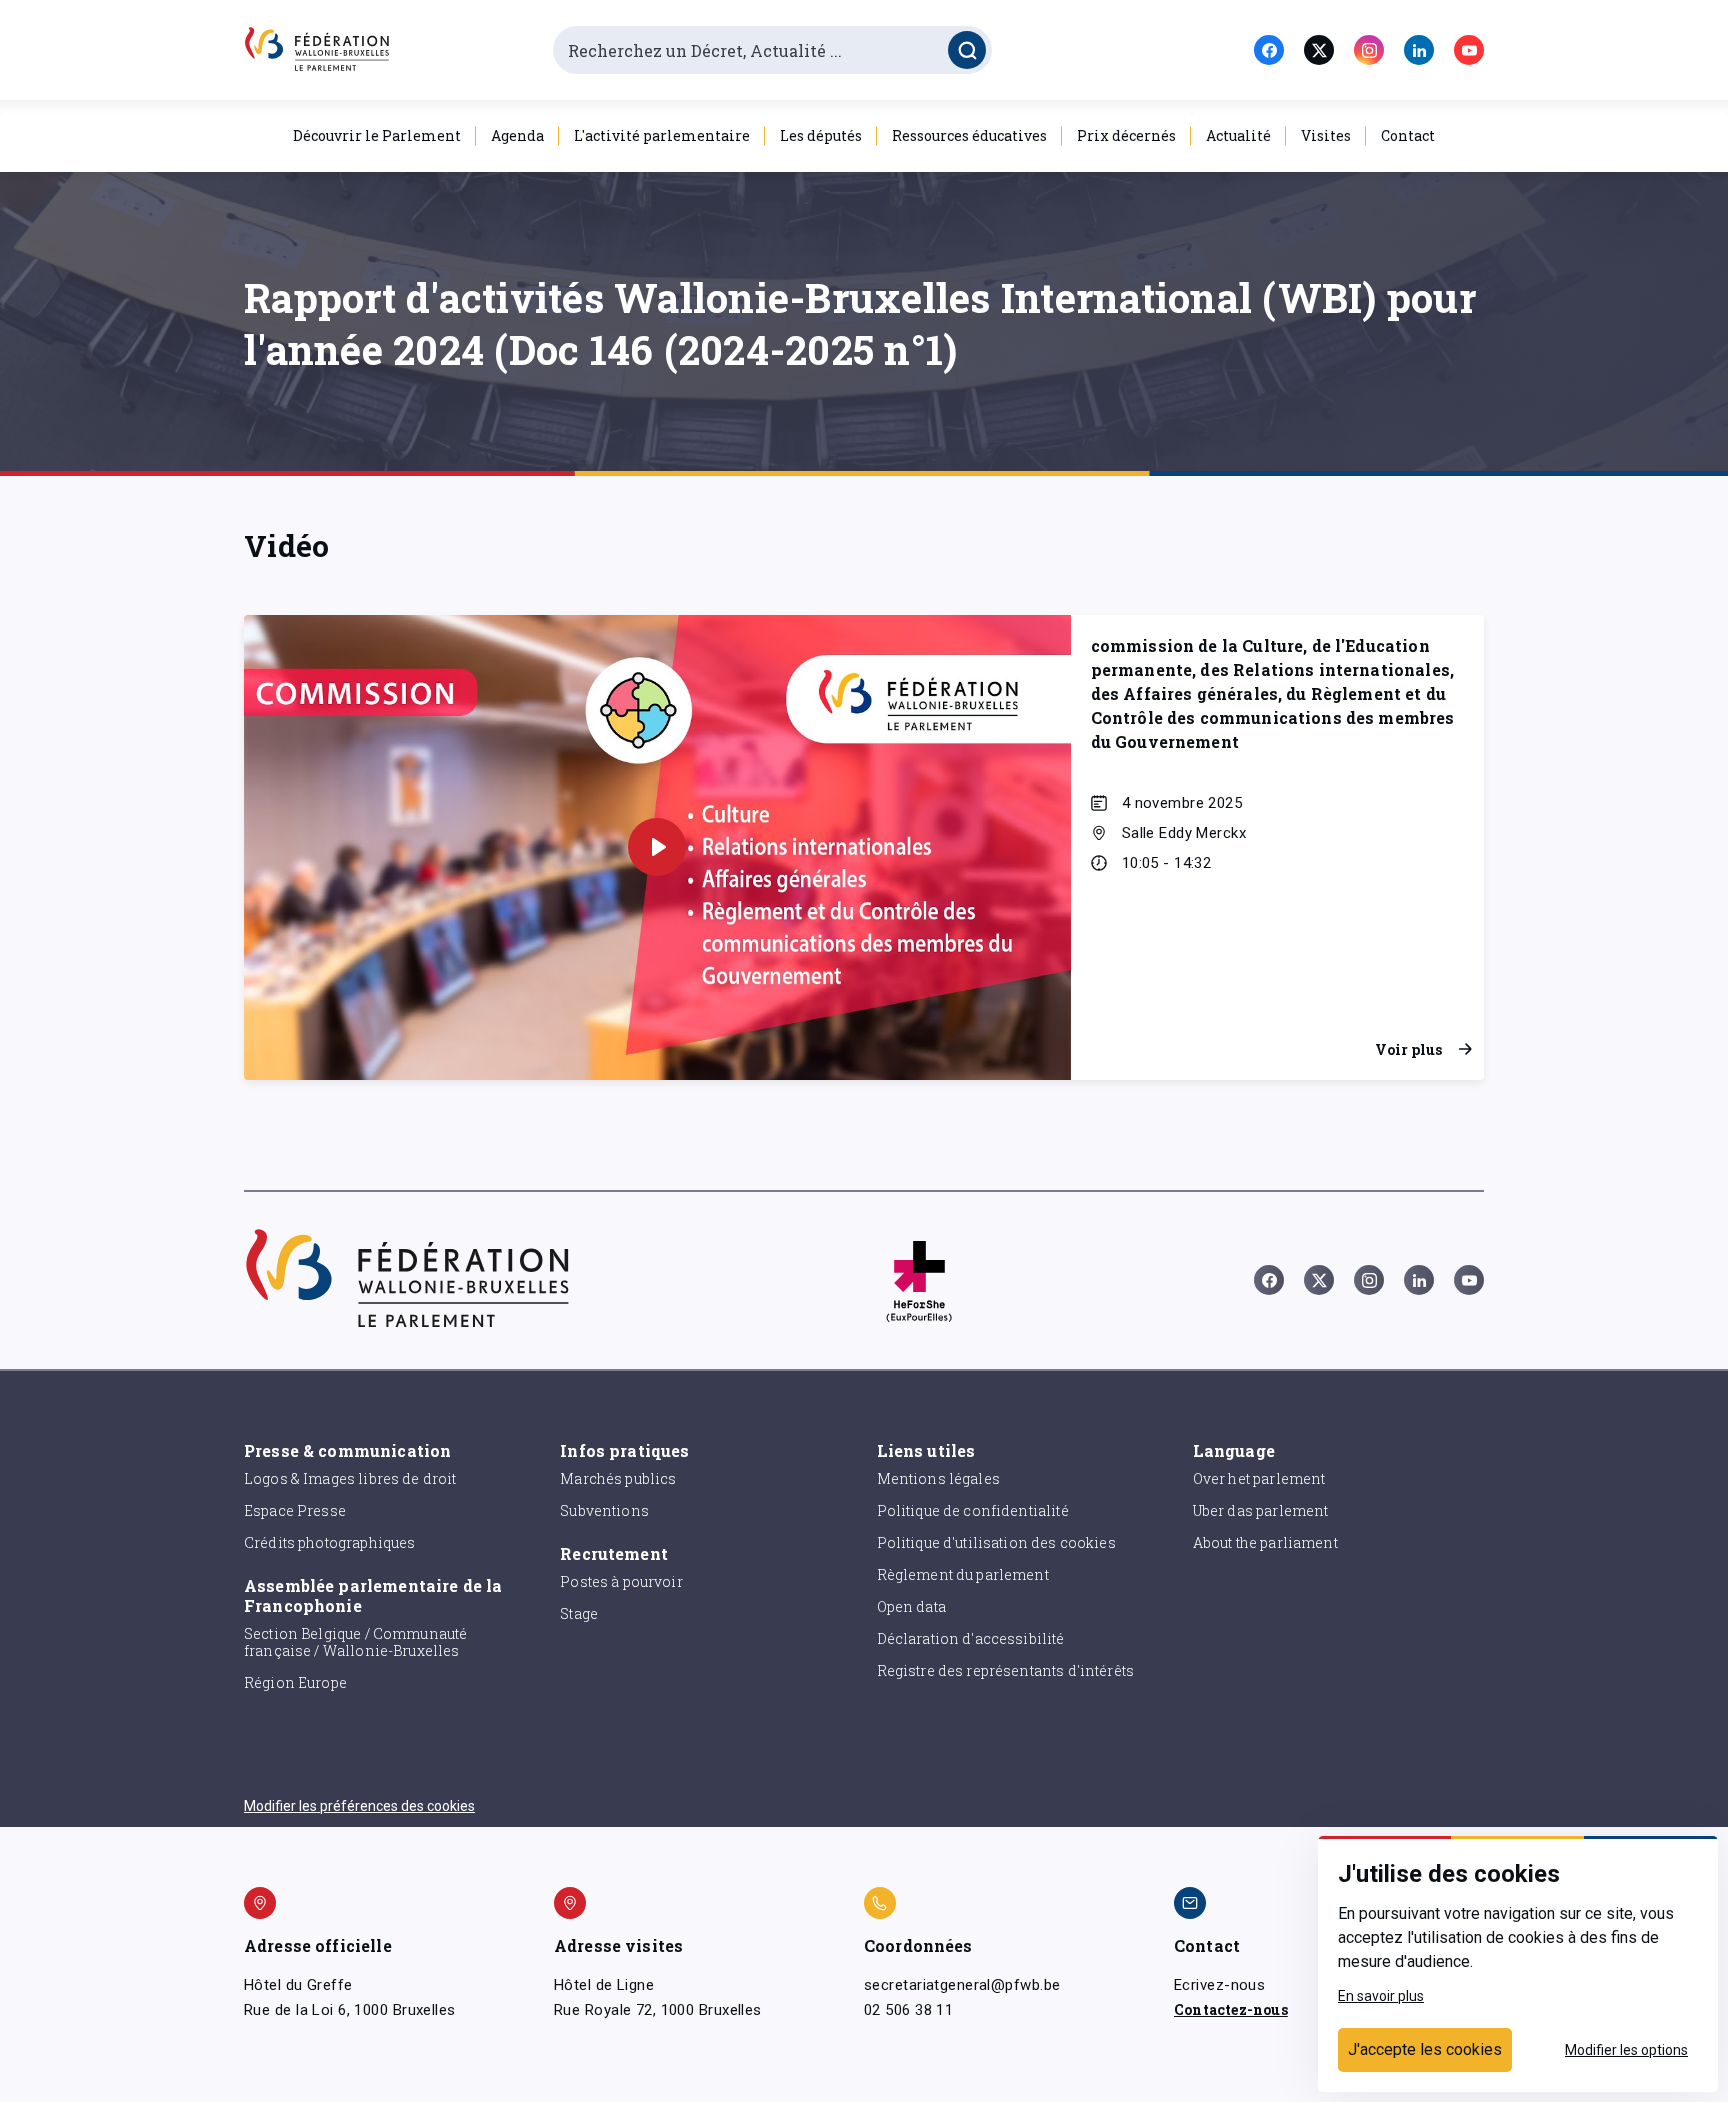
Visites (1326, 135)
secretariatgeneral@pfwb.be (962, 1985)
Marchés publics (618, 1478)
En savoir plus (1381, 1996)
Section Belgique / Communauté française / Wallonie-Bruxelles (355, 1642)
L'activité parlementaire (662, 135)
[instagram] (1369, 50)
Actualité (1238, 135)
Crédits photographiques (329, 1542)
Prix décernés (1126, 135)
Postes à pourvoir (621, 1581)
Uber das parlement (1261, 1510)
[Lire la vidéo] (657, 847)
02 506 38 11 (908, 2010)
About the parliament (1265, 1542)
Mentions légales (938, 1478)
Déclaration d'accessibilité (971, 1638)
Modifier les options (1626, 2050)
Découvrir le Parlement (377, 135)
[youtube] (1469, 50)
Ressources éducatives (969, 135)
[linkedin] (1419, 50)
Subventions (604, 1510)
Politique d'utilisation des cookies (996, 1542)
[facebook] (1269, 50)
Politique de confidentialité (973, 1510)
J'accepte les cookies (1425, 2049)
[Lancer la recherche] (967, 50)
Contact (1408, 135)
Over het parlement (1259, 1478)
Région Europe (295, 1682)
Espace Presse (295, 1510)
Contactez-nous (1231, 2009)
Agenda (517, 135)
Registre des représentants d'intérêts (1006, 1670)
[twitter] (1319, 50)
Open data (911, 1606)
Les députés (821, 135)
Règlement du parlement (963, 1574)
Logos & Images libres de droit (350, 1478)
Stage (579, 1613)
